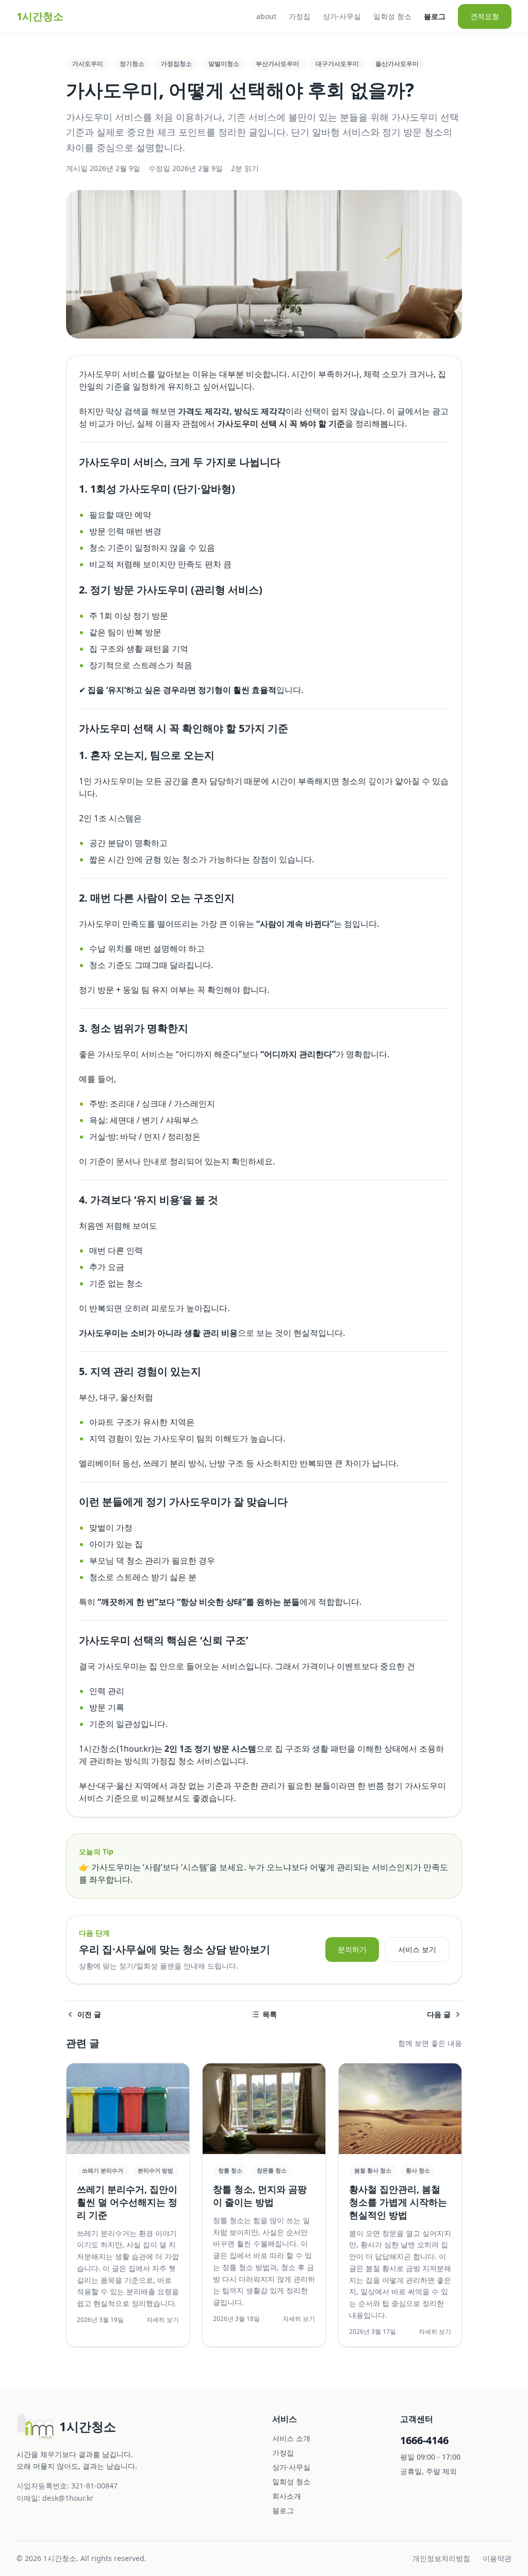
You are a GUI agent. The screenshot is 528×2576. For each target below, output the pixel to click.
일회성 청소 (392, 16)
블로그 (435, 16)
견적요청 (485, 16)
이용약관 (497, 2558)
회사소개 (287, 2496)
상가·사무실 (342, 16)
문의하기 (352, 1949)
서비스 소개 (291, 2438)
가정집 (300, 16)
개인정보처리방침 (441, 2558)
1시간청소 (40, 16)
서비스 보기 (417, 1949)
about (266, 16)
